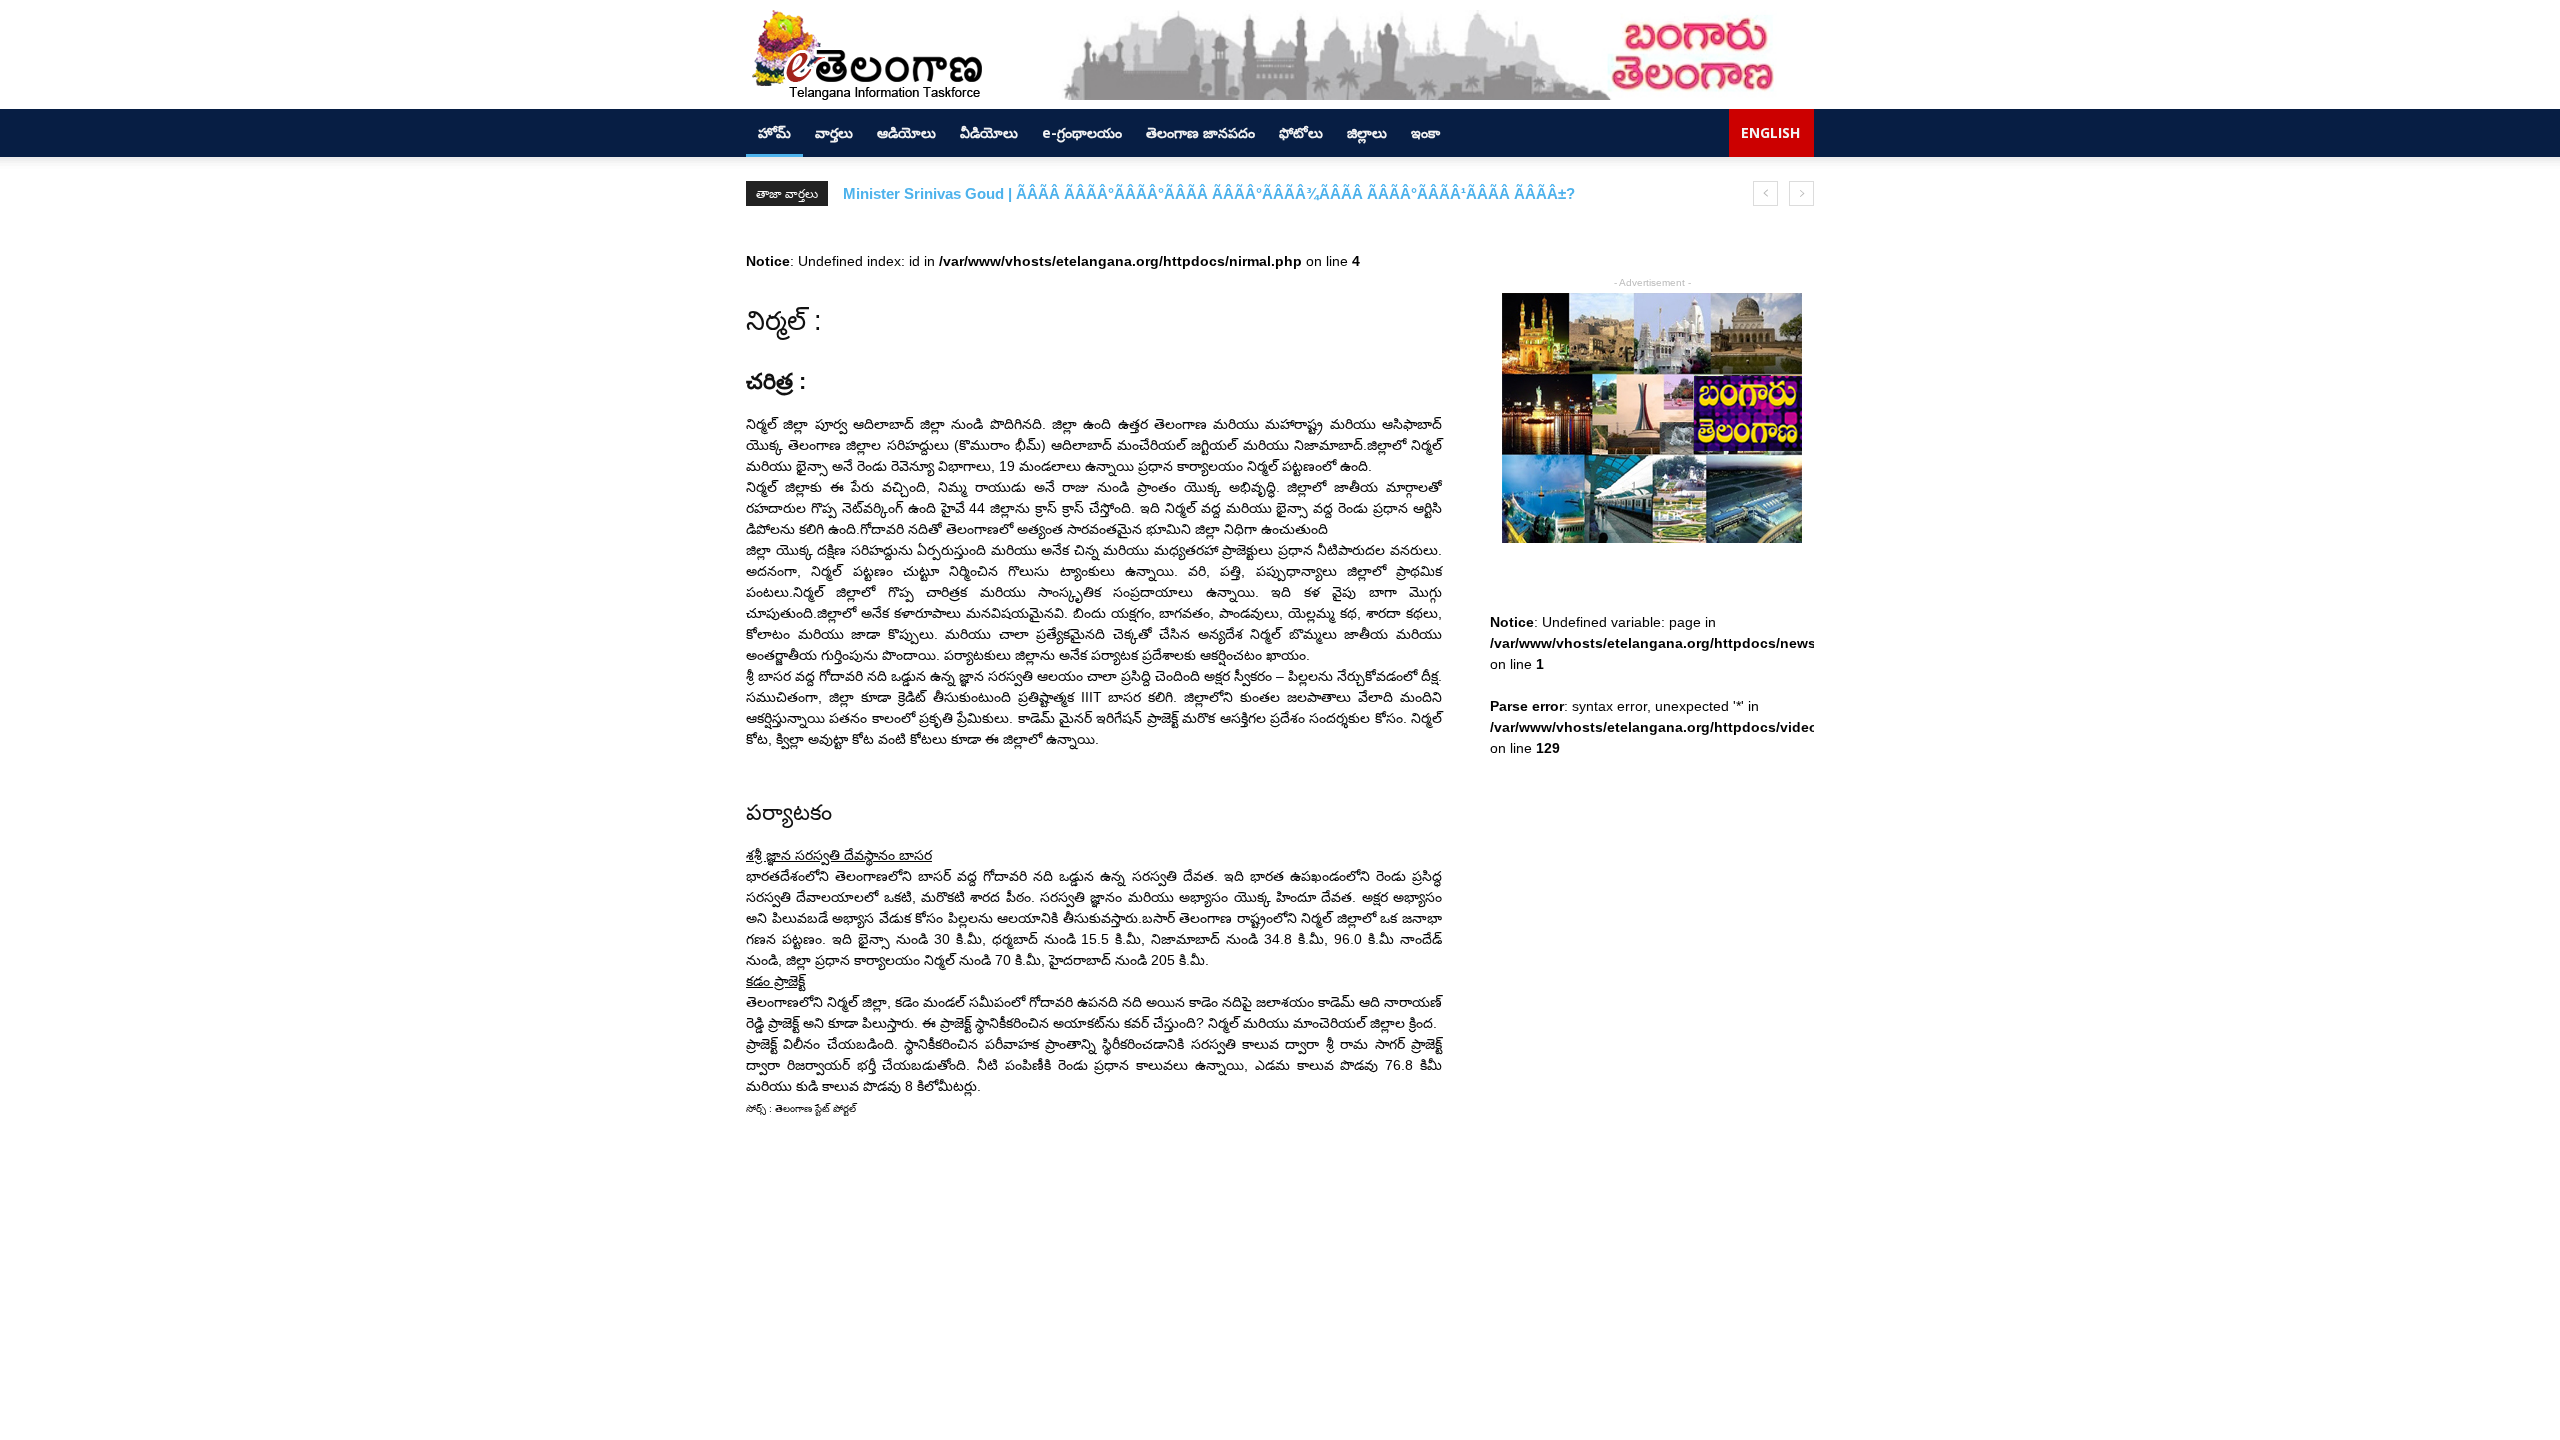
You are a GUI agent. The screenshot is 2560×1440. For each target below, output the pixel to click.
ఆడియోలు (906, 132)
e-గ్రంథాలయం (1082, 132)
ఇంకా (1425, 132)
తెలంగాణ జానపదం (1200, 132)
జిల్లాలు (1367, 132)
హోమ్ (774, 132)
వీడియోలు (989, 132)
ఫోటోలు (1301, 132)
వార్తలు (834, 132)
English (1770, 132)
